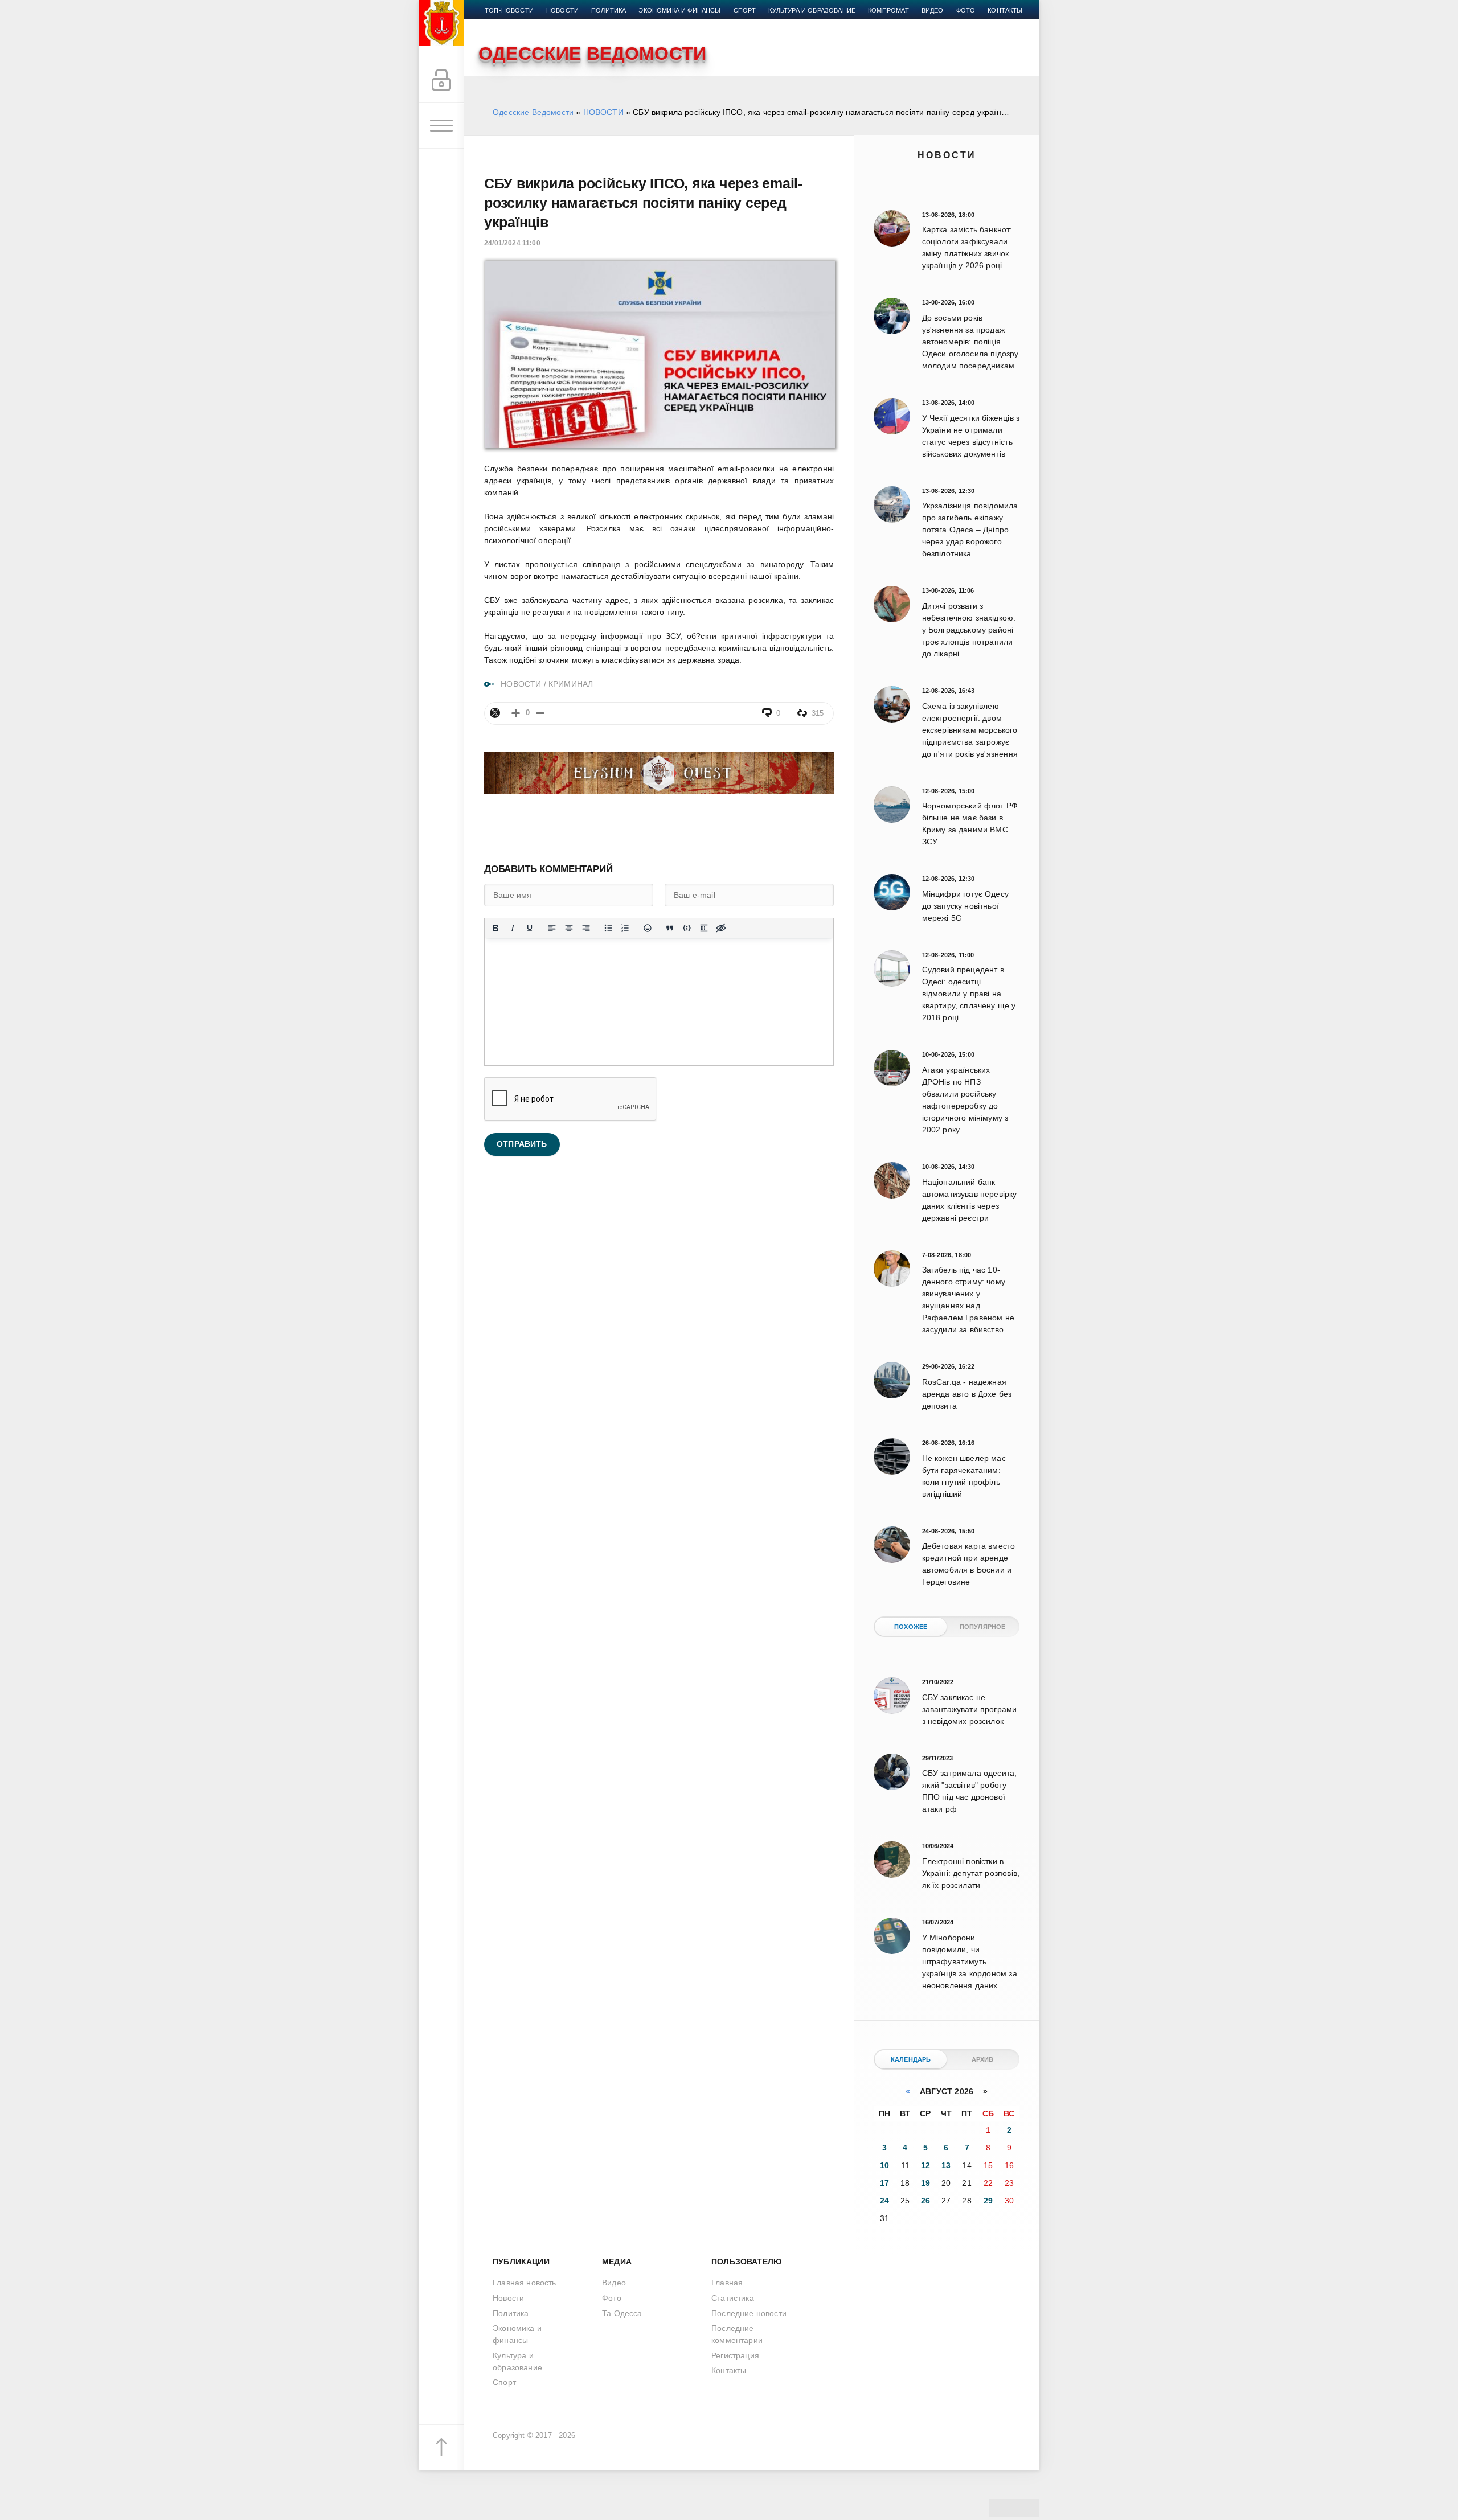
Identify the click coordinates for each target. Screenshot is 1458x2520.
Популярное (983, 1627)
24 (884, 2201)
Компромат (888, 10)
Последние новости (749, 2313)
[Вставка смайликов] (648, 928)
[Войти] (441, 80)
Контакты (1005, 10)
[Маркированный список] (608, 928)
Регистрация (735, 2355)
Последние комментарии (737, 2334)
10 (884, 2165)
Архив (983, 2059)
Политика (609, 10)
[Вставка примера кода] (687, 928)
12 (925, 2165)
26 (925, 2201)
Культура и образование (812, 10)
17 (884, 2183)
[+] (516, 713)
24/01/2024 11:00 (512, 243)
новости (562, 10)
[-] (540, 713)
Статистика (733, 2298)
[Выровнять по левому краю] (552, 928)
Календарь (911, 2059)
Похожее (911, 1627)
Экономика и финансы (679, 10)
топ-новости (509, 10)
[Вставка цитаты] (670, 928)
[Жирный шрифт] (495, 928)
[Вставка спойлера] (704, 928)
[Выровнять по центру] (569, 928)
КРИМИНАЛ (571, 684)
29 (988, 2201)
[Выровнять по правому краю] (586, 928)
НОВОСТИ (603, 112)
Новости (947, 155)
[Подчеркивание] (530, 928)
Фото (966, 10)
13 (946, 2165)
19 (925, 2183)
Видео (933, 10)
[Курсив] (513, 928)
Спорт (745, 10)
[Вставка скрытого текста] (721, 928)
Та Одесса (622, 2313)
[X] (495, 713)
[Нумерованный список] (625, 928)
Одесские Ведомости (533, 112)
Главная (727, 2283)
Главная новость (525, 2283)
